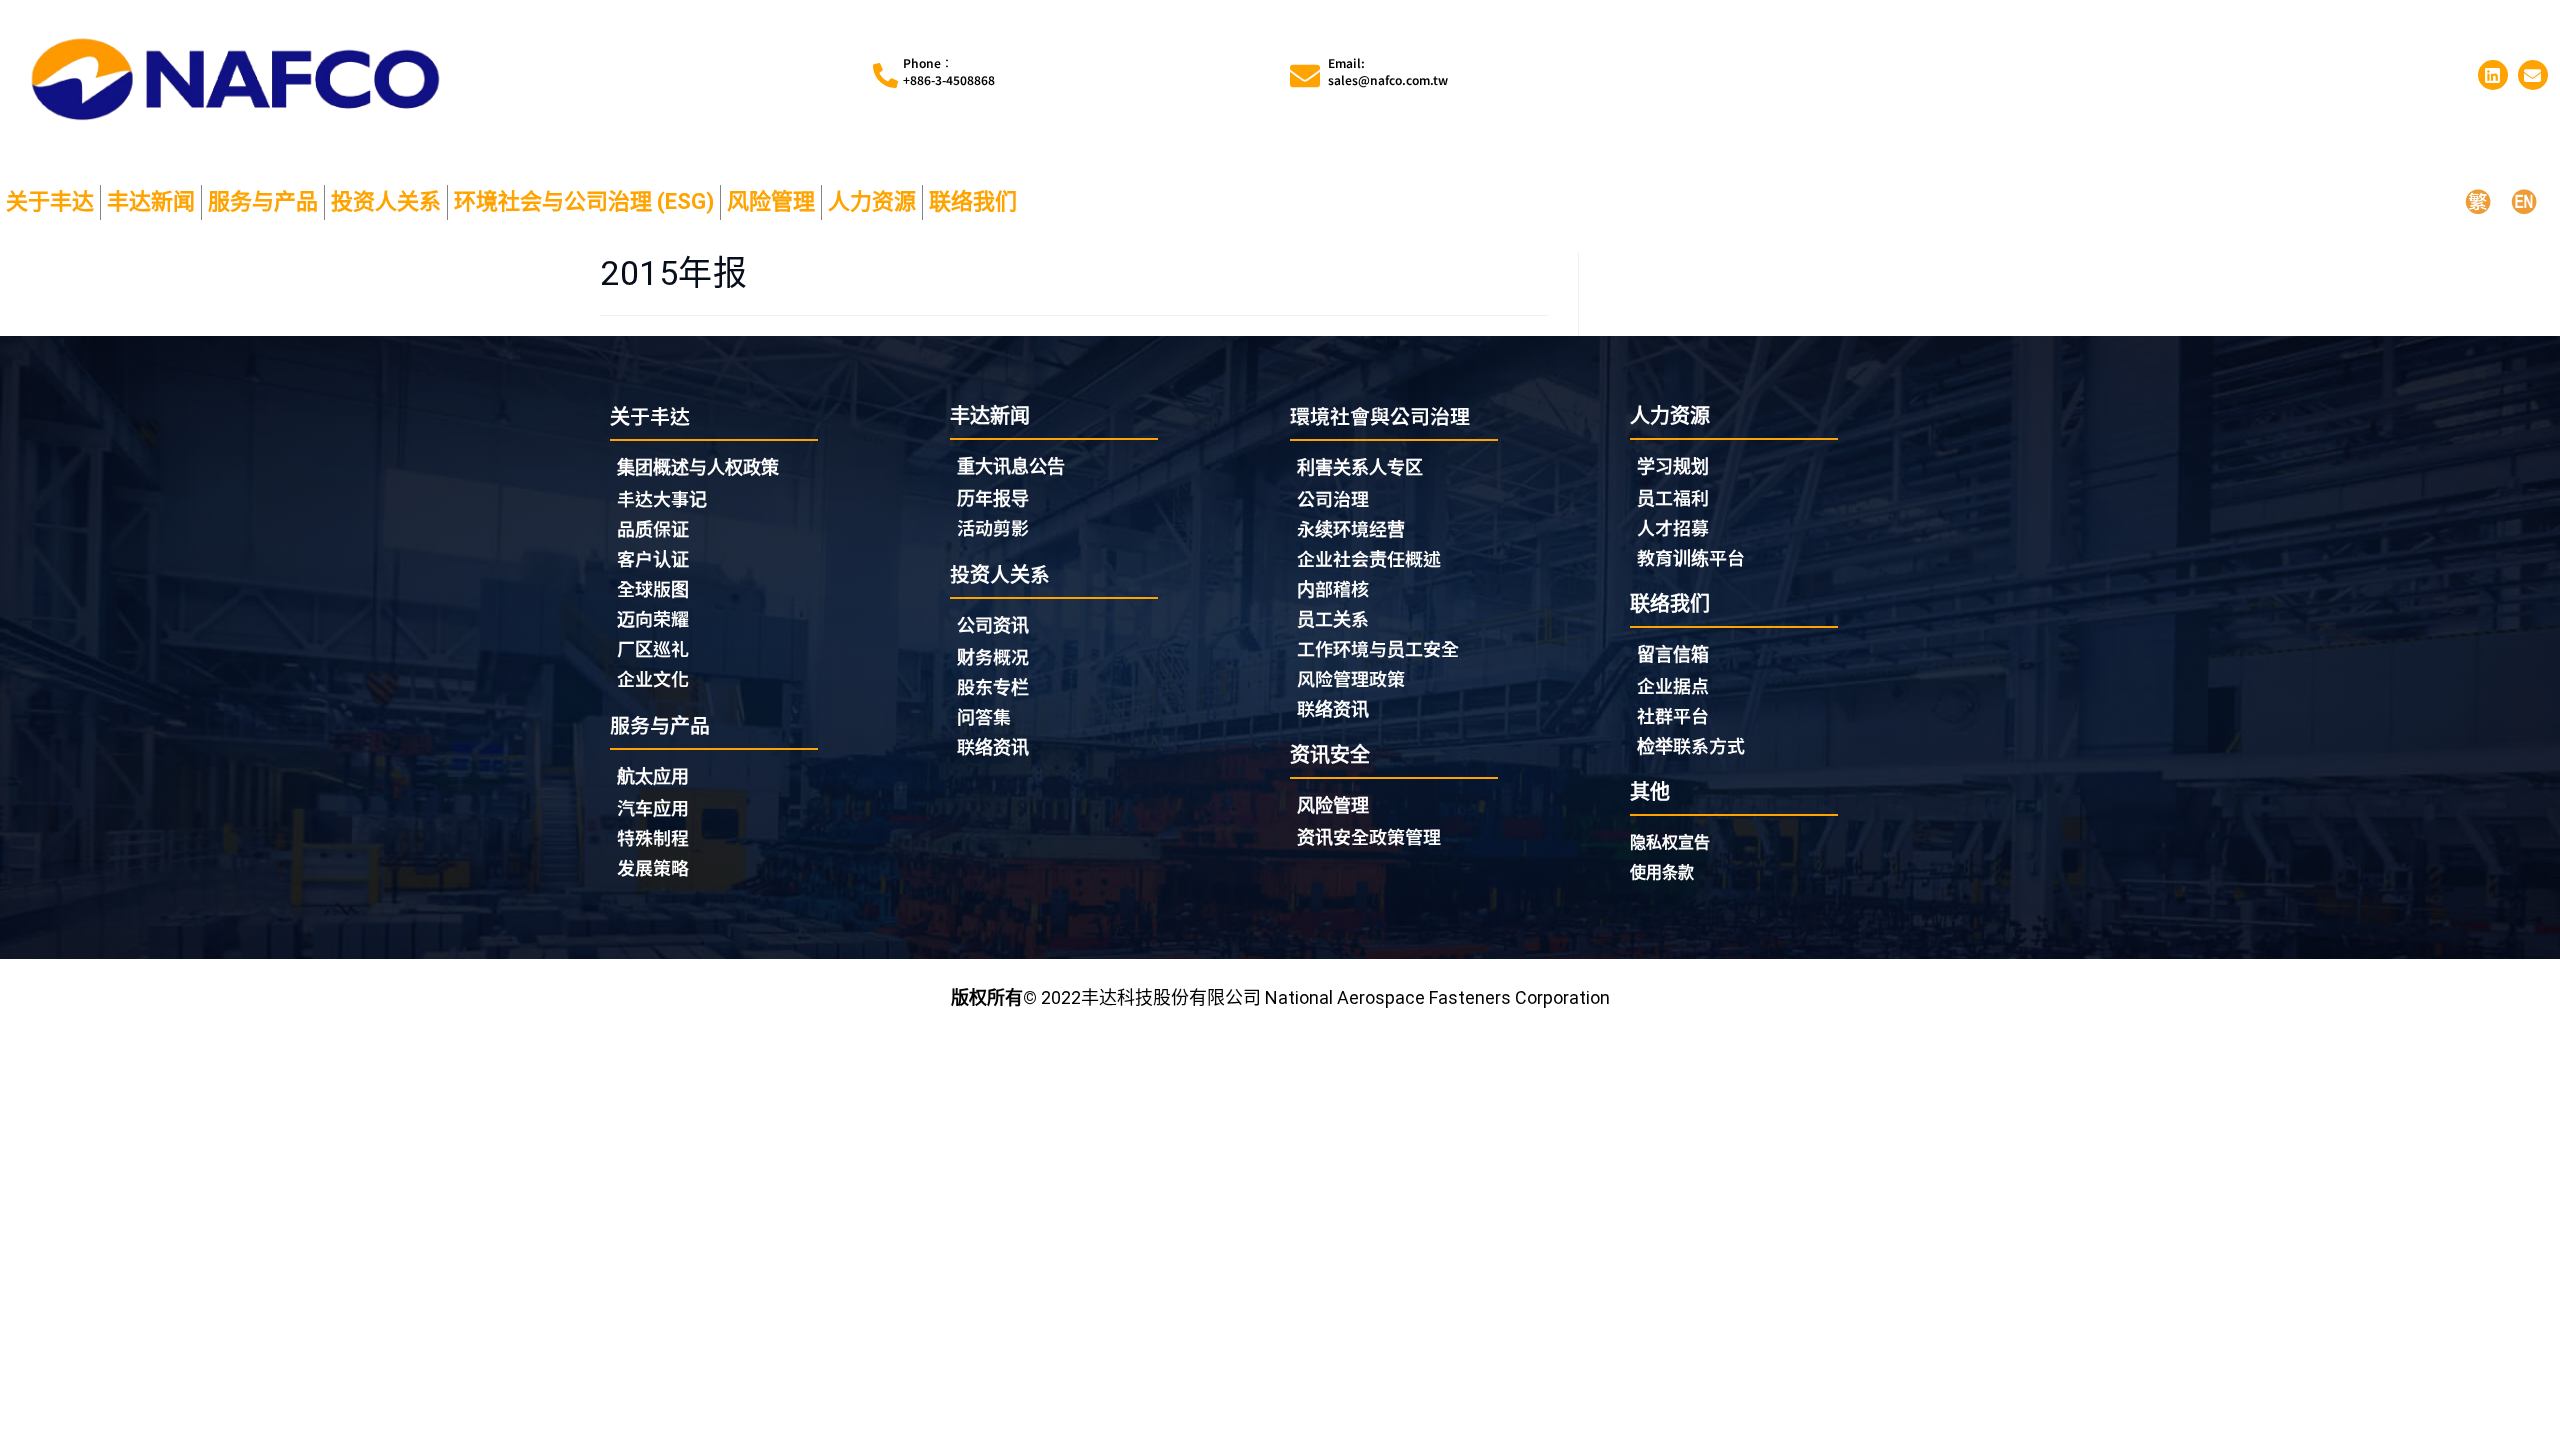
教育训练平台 (1691, 557)
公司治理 (1333, 498)
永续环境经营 (1351, 528)
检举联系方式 (1691, 745)
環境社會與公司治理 (1380, 415)
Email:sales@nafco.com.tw (1388, 71)
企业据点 (1673, 685)
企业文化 (653, 678)
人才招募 (1673, 527)
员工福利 (1673, 497)
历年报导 (993, 497)
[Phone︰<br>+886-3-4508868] (885, 75)
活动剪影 (993, 527)
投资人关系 (386, 201)
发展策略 (653, 867)
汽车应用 (653, 807)
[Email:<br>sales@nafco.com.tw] (1305, 76)
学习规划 (1673, 466)
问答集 (984, 716)
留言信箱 (1673, 654)
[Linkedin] (2493, 75)
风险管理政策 (1351, 678)
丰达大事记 (662, 498)
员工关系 (1333, 618)
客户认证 (653, 558)
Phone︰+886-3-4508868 (949, 71)
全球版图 (653, 588)
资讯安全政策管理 (1369, 836)
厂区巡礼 (653, 648)
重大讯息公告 (1011, 466)
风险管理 (771, 201)
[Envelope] (2533, 75)
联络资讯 (993, 746)
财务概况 (993, 656)
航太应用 (653, 776)
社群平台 (1673, 715)
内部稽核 (1333, 588)
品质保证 (653, 528)
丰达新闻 (151, 201)
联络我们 (973, 201)
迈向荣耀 (653, 618)
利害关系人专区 (1360, 467)
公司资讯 (993, 625)
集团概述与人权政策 (698, 467)
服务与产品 (263, 201)
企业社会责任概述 (1369, 558)
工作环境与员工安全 (1378, 648)
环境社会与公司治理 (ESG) (584, 201)
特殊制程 (653, 837)
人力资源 (872, 201)
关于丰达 (50, 201)
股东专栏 (993, 686)
